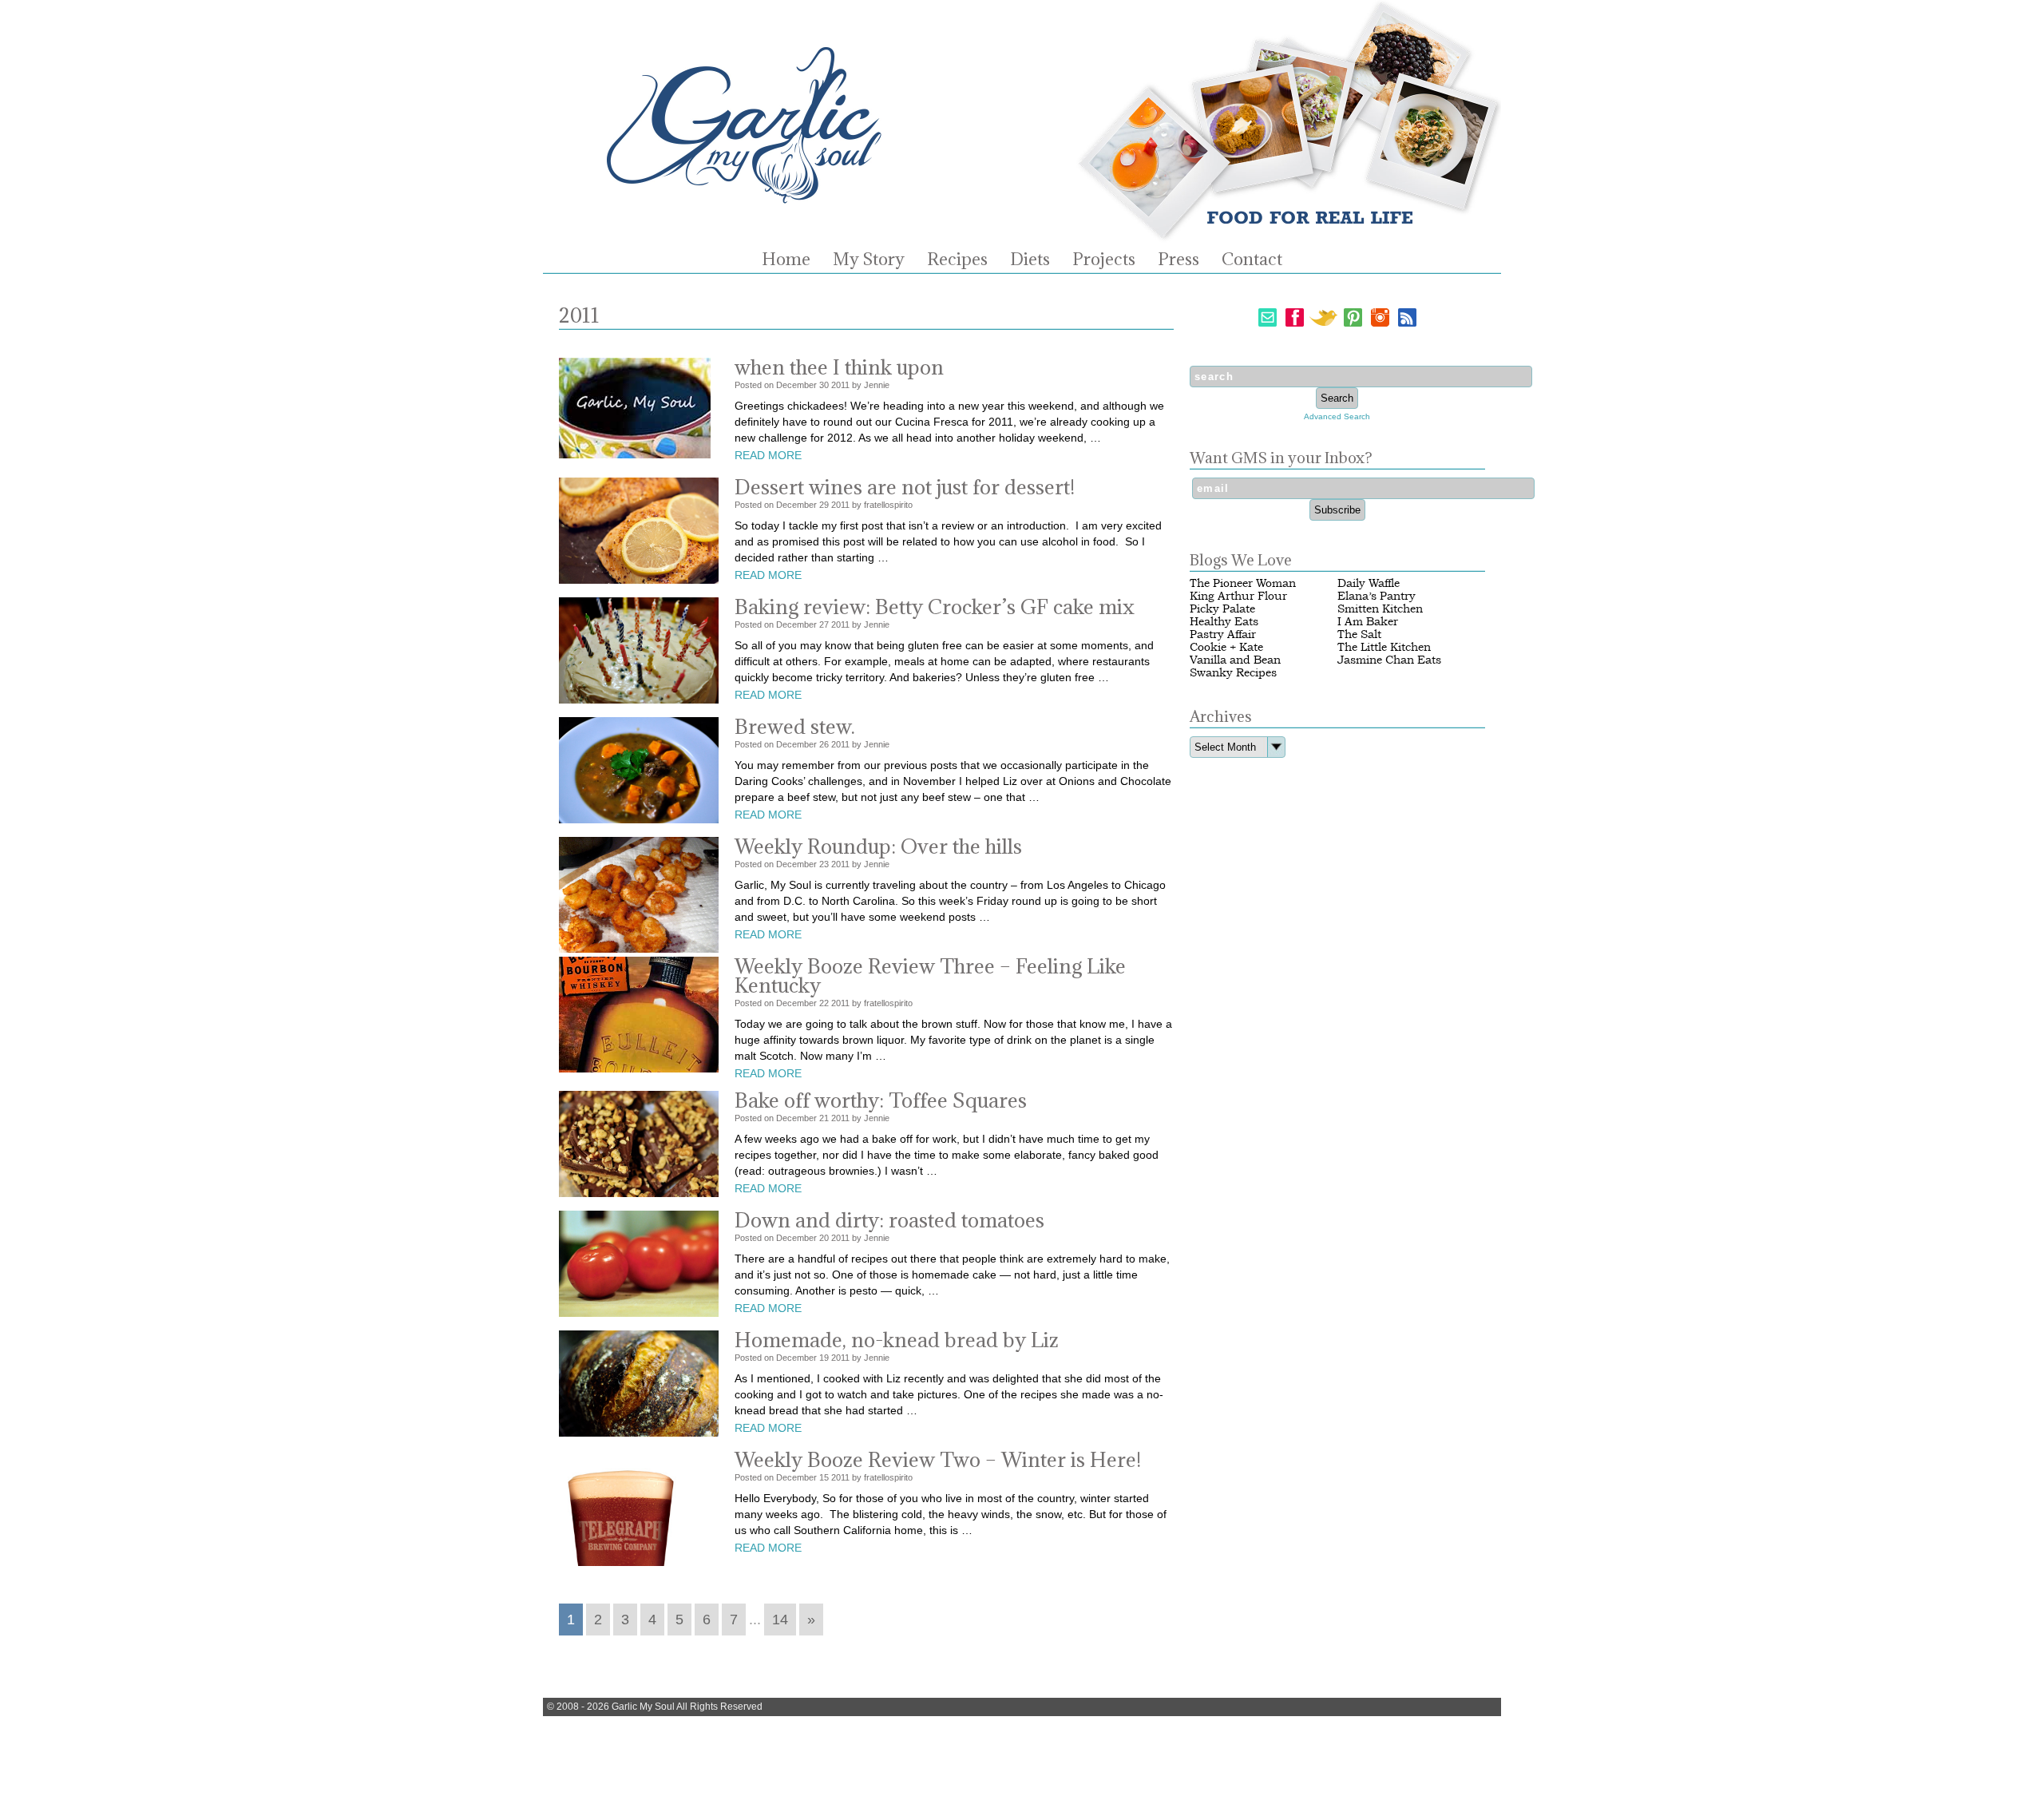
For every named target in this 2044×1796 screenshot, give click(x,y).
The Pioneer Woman (1243, 583)
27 (824, 624)
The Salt (1359, 634)
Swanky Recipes (1233, 673)
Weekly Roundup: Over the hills (878, 846)
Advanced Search (1337, 416)
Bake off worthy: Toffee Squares (881, 1100)
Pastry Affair (1223, 634)
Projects (1104, 260)
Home (786, 260)
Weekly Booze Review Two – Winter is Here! (938, 1459)
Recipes (957, 260)
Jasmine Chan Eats (1389, 660)
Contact (1252, 260)
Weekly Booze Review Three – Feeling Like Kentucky (930, 975)
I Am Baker (1368, 622)
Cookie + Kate (1226, 647)
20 (824, 1238)
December (796, 385)
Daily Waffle (1369, 583)
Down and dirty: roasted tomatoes (889, 1220)
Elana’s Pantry (1377, 596)
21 (824, 1118)
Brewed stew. (795, 726)
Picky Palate (1222, 609)
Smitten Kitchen (1380, 609)
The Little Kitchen (1384, 647)
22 (824, 1003)
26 (824, 744)
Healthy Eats (1224, 622)
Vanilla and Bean (1235, 660)
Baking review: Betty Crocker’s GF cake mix (935, 607)
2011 (840, 385)
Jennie (877, 385)
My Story (869, 260)
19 (824, 1358)
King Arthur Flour (1238, 596)
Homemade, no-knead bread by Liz (897, 1340)
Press (1178, 260)
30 (824, 385)
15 (824, 1477)
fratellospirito (888, 505)
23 (824, 864)
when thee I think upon (839, 367)
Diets (1030, 260)
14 (780, 1620)
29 (824, 505)
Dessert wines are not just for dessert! (905, 487)
